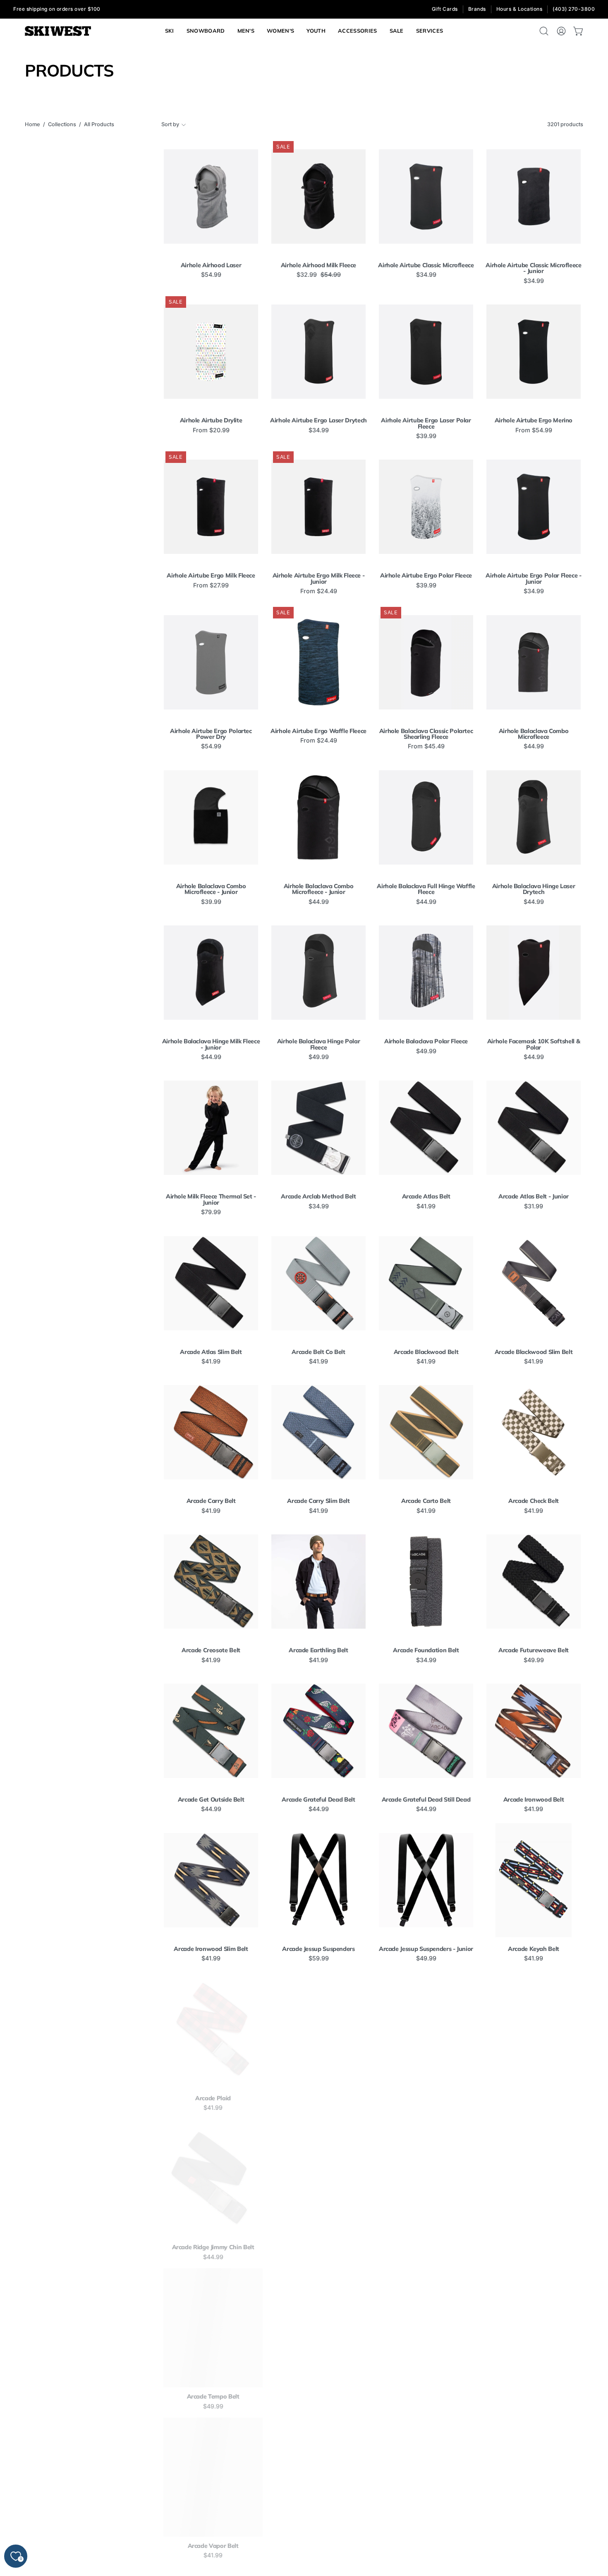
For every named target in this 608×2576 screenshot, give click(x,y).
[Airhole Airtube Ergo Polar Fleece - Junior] (534, 507)
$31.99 (534, 1206)
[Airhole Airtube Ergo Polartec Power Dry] (211, 662)
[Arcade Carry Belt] (211, 1432)
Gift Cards (445, 9)
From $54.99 (534, 430)
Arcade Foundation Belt (426, 1650)
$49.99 (319, 1057)
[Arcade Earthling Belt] (318, 1582)
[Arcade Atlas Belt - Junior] (534, 1128)
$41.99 (426, 1206)
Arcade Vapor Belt (211, 2546)
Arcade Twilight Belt (534, 2396)
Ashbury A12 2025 (426, 2546)
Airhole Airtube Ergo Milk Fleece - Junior (319, 579)
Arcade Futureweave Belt (534, 1650)
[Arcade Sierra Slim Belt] (534, 2178)
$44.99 (534, 746)
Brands (477, 9)
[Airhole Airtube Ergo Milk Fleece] (211, 507)
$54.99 (211, 275)
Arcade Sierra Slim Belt (534, 2247)
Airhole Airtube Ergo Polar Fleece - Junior (533, 579)
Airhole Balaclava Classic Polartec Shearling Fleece (426, 734)
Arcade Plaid (211, 2098)
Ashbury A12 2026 (534, 2546)
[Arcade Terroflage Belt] (318, 2328)
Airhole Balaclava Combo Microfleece (534, 734)
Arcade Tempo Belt (211, 2396)
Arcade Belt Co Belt (318, 1352)
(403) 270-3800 (574, 9)
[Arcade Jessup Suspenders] (318, 1880)
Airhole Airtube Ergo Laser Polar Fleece (426, 423)
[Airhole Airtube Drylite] (211, 352)
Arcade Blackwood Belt (426, 1352)
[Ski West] (58, 31)
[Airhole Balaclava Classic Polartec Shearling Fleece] (426, 662)
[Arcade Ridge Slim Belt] (318, 2178)
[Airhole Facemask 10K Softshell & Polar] (534, 973)
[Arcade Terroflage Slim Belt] (426, 2328)
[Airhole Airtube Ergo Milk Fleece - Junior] (318, 507)
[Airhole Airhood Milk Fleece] (318, 196)
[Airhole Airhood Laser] (211, 196)
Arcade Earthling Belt (318, 1650)
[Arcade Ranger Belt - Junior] (426, 2030)
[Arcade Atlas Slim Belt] (211, 1283)
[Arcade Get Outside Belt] (211, 1731)
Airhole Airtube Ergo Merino (534, 420)
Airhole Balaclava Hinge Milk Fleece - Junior (211, 1044)
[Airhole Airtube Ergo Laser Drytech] (318, 352)
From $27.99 (211, 585)
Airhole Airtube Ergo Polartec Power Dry (211, 734)
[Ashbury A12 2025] (426, 2477)
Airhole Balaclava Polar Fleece (426, 1041)
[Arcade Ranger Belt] (318, 2030)
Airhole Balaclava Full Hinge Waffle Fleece (426, 889)
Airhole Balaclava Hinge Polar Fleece (319, 1044)
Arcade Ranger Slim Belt (534, 2098)
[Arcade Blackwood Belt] (426, 1283)
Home (32, 124)
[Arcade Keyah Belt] (534, 1880)
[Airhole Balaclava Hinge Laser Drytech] (534, 817)
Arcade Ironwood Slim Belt (211, 1949)
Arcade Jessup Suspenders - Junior (426, 1949)
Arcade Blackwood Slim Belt (534, 1352)
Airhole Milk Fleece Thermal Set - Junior (211, 1199)
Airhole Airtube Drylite (211, 420)
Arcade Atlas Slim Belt (211, 1352)
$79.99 (211, 1212)
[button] (430, 31)
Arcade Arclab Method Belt (318, 1196)
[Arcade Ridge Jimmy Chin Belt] (211, 2178)
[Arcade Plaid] (211, 2030)
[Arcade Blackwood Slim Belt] (534, 1283)
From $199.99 (426, 2555)
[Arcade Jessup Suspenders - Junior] (426, 1880)
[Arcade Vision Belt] (318, 2477)
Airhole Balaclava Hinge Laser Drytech (534, 889)
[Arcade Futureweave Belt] (534, 1582)
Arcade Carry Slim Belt (318, 1501)
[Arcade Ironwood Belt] (534, 1731)
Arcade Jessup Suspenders (318, 1949)
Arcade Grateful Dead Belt (318, 1800)
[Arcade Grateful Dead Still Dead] (426, 1731)
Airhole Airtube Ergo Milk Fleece (211, 575)
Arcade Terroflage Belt (318, 2396)
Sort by (170, 124)
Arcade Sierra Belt (426, 2247)
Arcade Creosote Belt (211, 1650)
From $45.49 (426, 746)
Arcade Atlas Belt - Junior (534, 1196)
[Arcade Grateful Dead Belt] (318, 1731)
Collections (62, 124)
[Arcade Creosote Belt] (211, 1582)
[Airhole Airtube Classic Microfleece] (426, 196)
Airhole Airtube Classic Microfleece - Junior (533, 268)
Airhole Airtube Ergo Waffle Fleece (318, 731)
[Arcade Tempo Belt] (211, 2328)
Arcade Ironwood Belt (534, 1800)
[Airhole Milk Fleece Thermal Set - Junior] (211, 1128)
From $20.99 (211, 430)
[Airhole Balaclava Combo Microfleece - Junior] (211, 817)
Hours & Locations (519, 9)
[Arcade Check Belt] (534, 1432)
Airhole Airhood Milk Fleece (318, 265)
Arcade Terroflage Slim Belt (426, 2396)
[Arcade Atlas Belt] (426, 1128)
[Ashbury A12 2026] (534, 2477)
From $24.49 (319, 591)
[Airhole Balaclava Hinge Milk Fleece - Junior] (211, 973)
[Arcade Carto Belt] (426, 1432)
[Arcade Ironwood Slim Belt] (211, 1880)
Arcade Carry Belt (211, 1501)
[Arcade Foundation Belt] (426, 1582)
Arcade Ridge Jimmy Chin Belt (211, 2247)
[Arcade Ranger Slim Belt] (534, 2030)
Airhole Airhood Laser (211, 265)
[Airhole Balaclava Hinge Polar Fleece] (318, 973)
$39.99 (426, 436)
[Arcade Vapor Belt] (211, 2477)
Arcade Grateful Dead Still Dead (426, 1800)
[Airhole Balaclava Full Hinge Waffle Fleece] (426, 817)
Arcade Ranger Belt (319, 2098)
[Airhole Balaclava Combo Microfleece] (534, 662)
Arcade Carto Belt (426, 1501)
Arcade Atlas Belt (426, 1196)
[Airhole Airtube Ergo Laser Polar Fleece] (426, 352)
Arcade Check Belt (534, 1501)
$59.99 (319, 1958)
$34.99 (426, 275)
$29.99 (426, 2108)
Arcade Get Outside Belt (211, 1800)
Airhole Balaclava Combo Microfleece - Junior (211, 889)
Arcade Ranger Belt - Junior (426, 2098)
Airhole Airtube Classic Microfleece (426, 265)
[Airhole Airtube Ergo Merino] (534, 352)
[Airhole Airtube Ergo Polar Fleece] (426, 507)
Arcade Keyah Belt (534, 1949)
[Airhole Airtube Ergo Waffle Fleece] (318, 662)
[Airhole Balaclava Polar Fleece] (426, 973)
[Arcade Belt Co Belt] (318, 1283)
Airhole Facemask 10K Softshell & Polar (534, 1044)
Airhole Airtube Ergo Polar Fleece (426, 575)
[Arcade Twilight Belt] (534, 2328)
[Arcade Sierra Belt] (426, 2178)
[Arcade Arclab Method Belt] (318, 1128)
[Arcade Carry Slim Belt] (318, 1432)
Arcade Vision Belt (318, 2546)
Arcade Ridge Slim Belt (318, 2247)
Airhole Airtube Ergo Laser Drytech (318, 420)
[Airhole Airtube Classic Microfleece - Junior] (534, 196)
